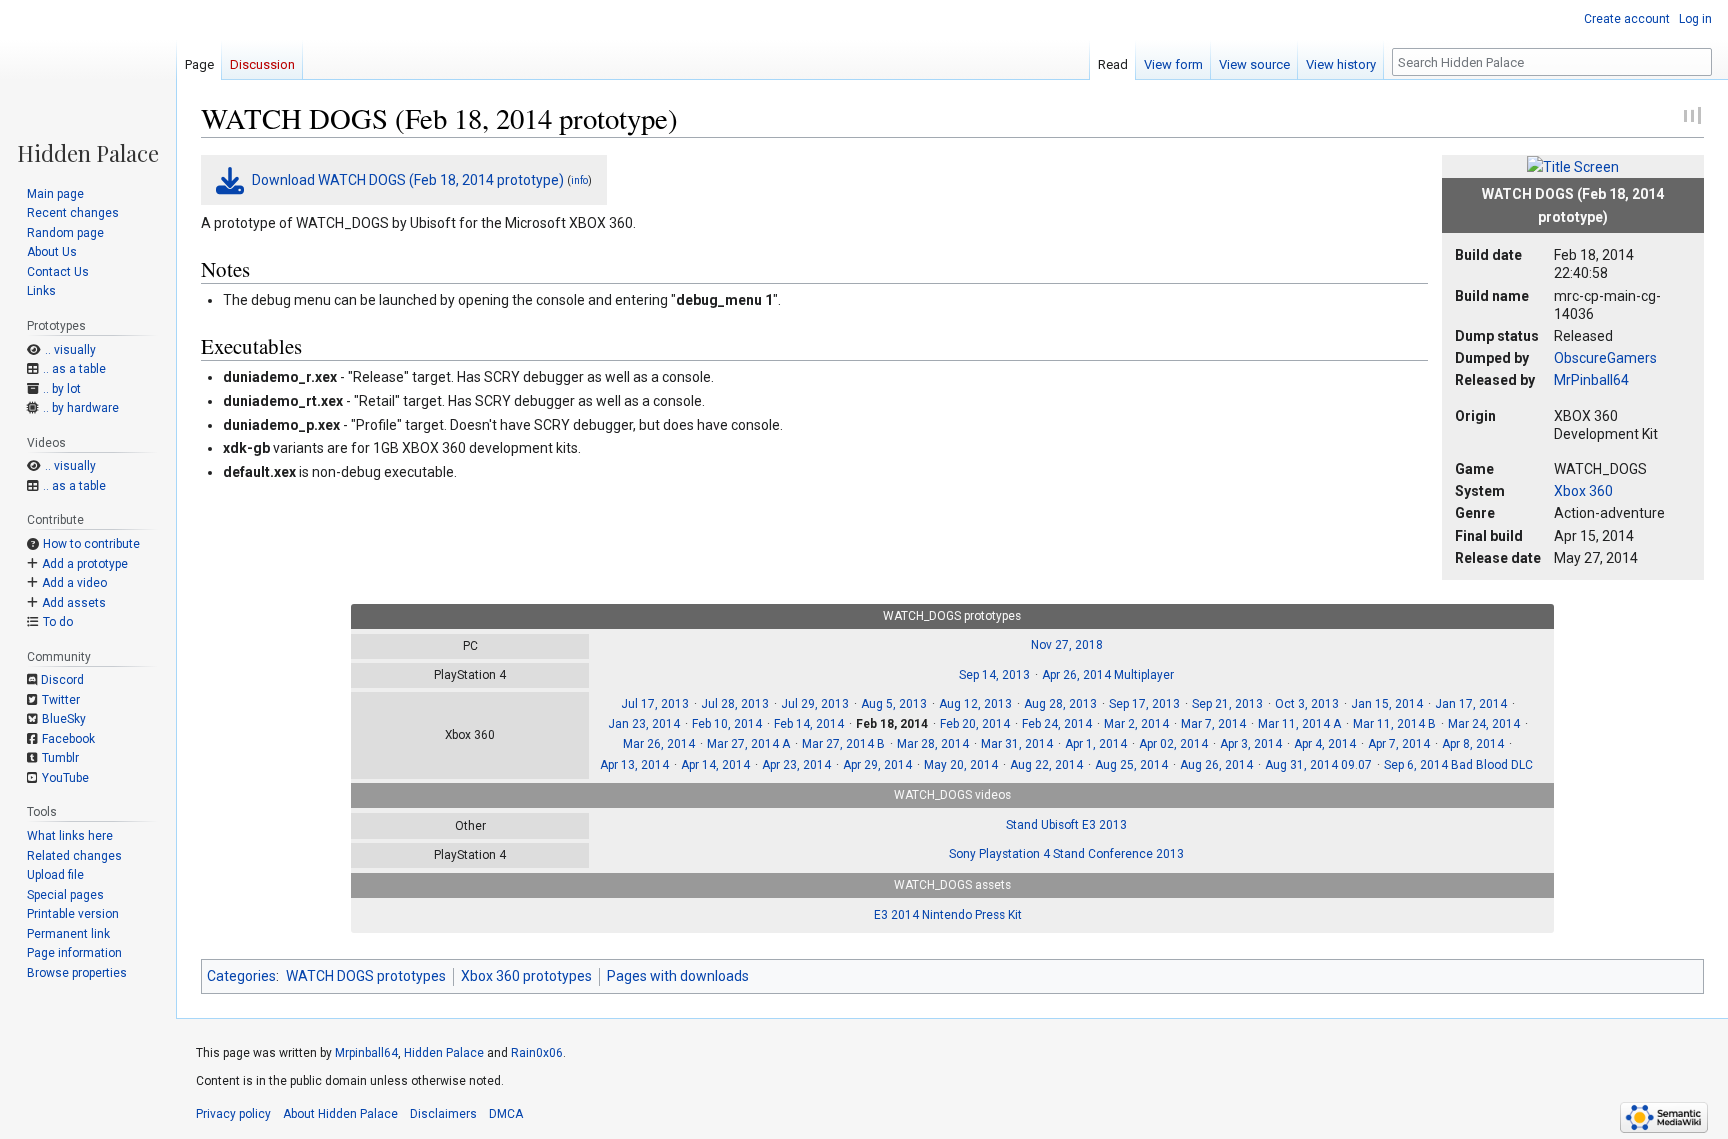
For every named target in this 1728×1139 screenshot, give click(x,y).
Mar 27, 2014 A (748, 744)
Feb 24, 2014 (1057, 724)
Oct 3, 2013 (1307, 704)
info (579, 180)
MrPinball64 (1591, 380)
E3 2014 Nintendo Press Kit (948, 915)
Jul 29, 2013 (815, 704)
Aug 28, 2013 (1060, 704)
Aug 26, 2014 (1216, 765)
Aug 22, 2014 (1046, 765)
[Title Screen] (1573, 166)
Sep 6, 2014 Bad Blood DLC (1458, 765)
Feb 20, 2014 (975, 724)
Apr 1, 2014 (1096, 744)
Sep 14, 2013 (994, 675)
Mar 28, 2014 (933, 744)
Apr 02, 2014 (1173, 744)
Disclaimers (443, 1114)
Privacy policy (233, 1114)
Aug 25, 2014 (1131, 765)
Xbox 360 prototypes (526, 976)
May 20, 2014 (961, 765)
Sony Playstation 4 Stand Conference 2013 (1066, 854)
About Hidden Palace (340, 1114)
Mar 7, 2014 (1213, 724)
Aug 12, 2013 (975, 704)
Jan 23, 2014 (644, 724)
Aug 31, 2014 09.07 (1318, 765)
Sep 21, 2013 (1227, 704)
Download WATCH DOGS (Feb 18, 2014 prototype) (408, 180)
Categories (241, 976)
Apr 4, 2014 (1325, 744)
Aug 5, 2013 (894, 704)
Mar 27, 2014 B (843, 744)
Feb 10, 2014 (727, 724)
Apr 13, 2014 (634, 765)
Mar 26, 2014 (659, 744)
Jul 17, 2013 (655, 704)
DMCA (506, 1114)
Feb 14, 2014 (809, 724)
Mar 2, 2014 (1136, 724)
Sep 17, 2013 (1144, 704)
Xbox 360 (1583, 491)
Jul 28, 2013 (735, 704)
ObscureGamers (1605, 358)
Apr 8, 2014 (1473, 744)
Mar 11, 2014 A (1299, 724)
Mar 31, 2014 (1017, 744)
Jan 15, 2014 (1387, 704)
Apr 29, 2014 (877, 765)
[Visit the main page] (88, 82)
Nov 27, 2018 (1067, 645)
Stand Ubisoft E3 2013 (1066, 825)
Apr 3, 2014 (1251, 744)
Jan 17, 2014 (1471, 704)
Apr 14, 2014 (715, 765)
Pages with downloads (678, 976)
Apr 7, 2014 (1399, 744)
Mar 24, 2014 (1484, 724)
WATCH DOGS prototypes (366, 976)
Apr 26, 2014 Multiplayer (1108, 675)
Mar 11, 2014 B (1394, 724)
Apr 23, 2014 (796, 765)
